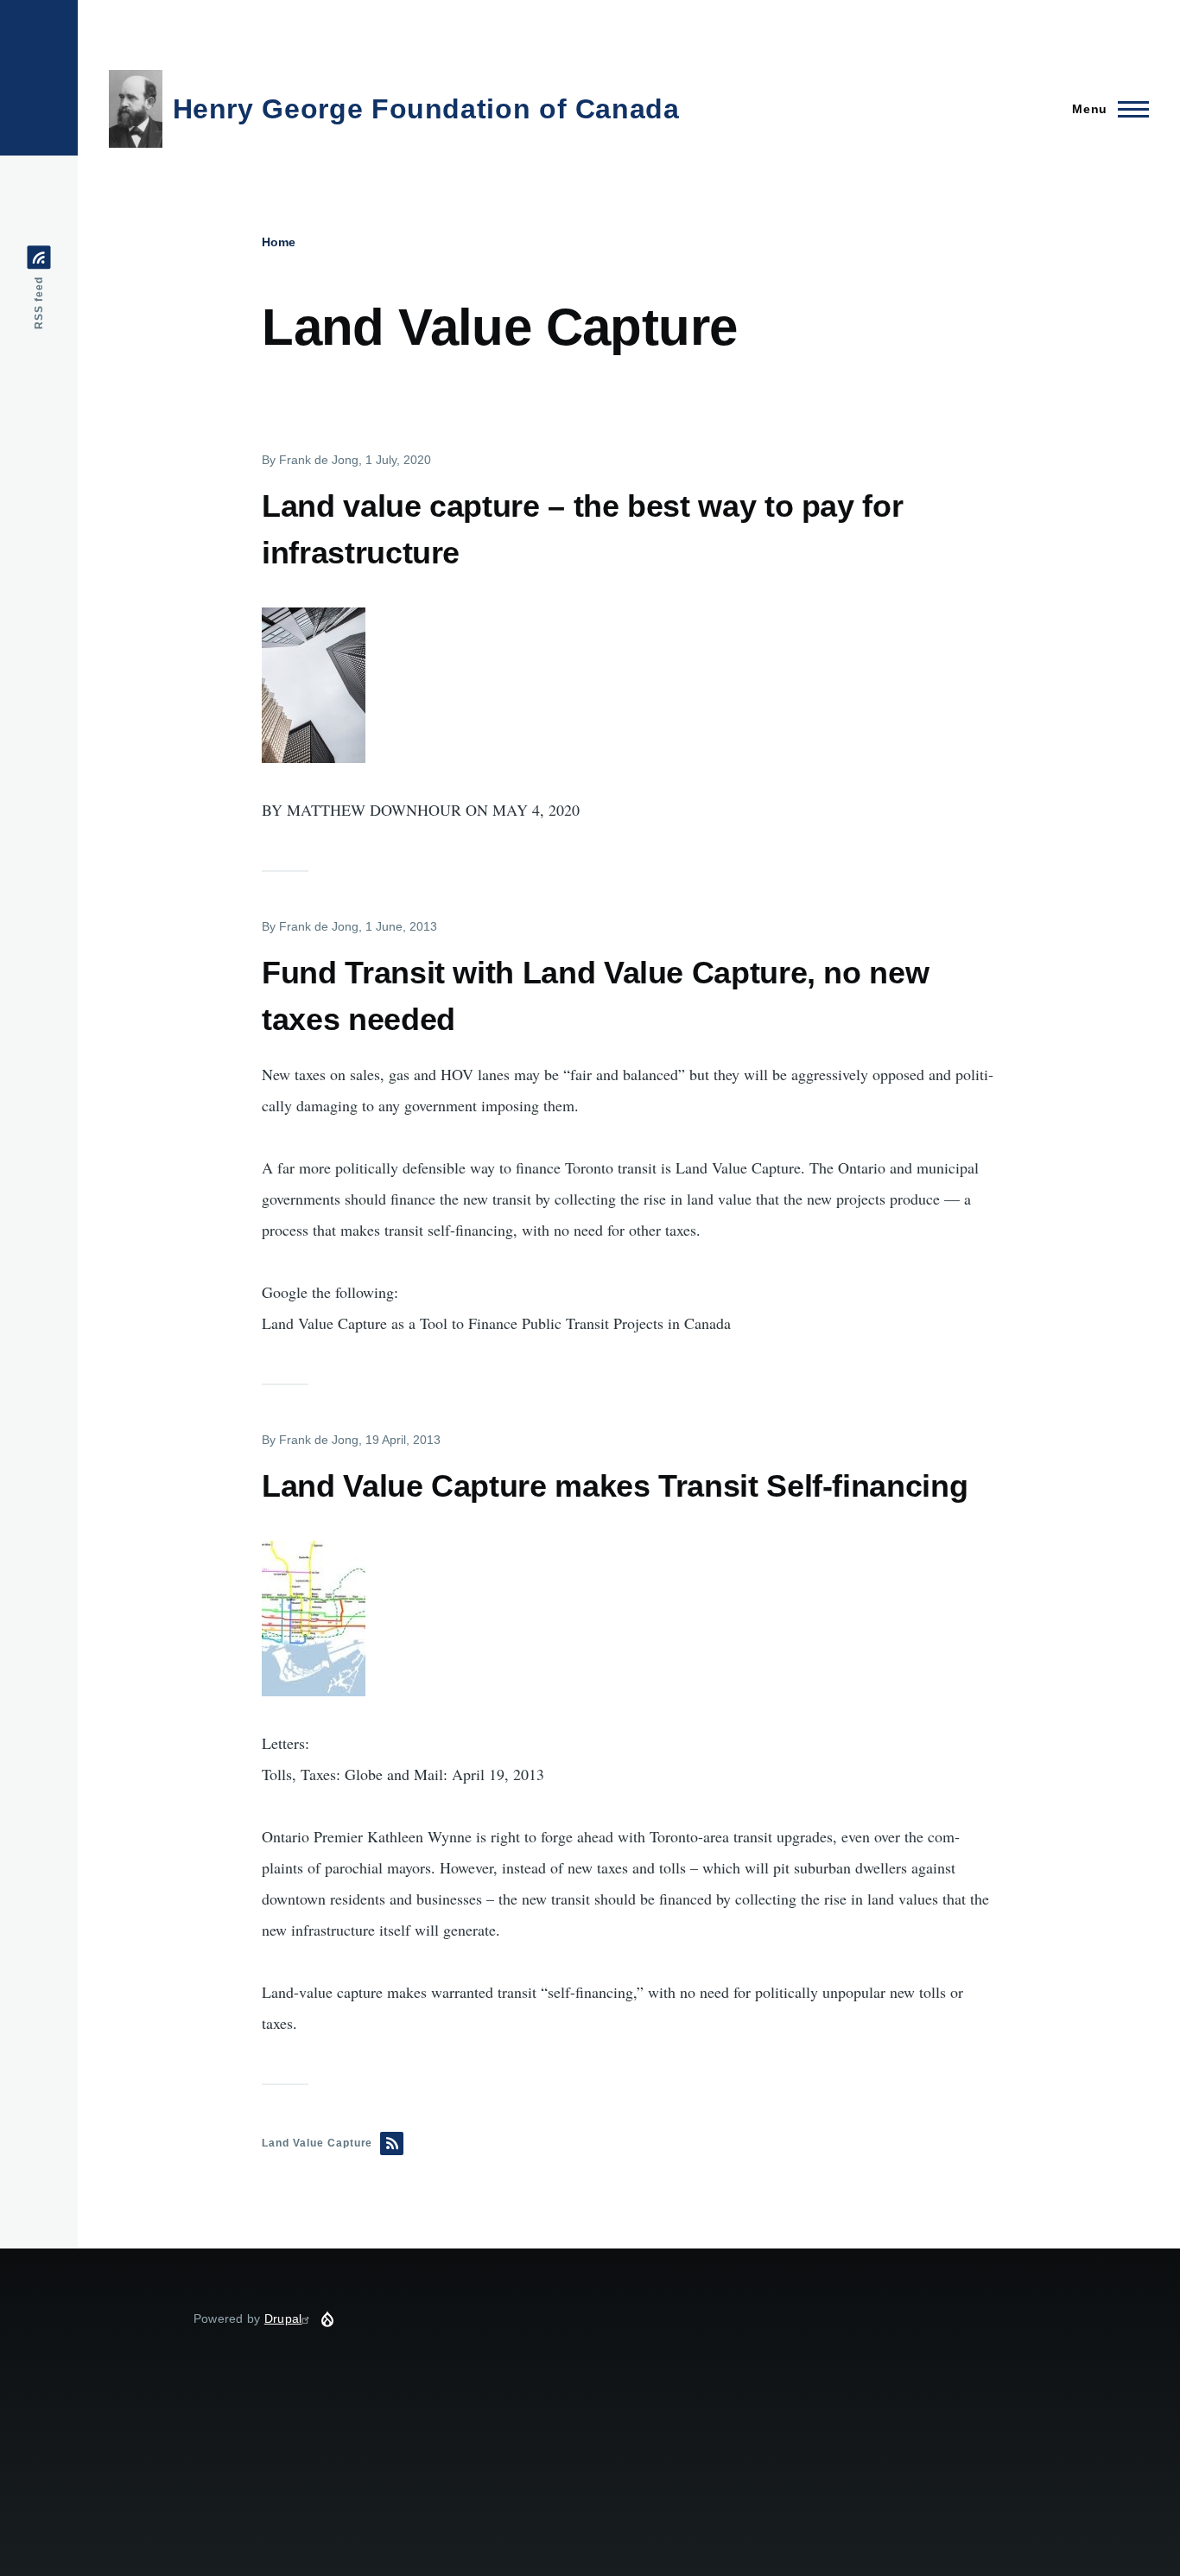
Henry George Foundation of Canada (426, 109)
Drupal (283, 2318)
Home (279, 242)
